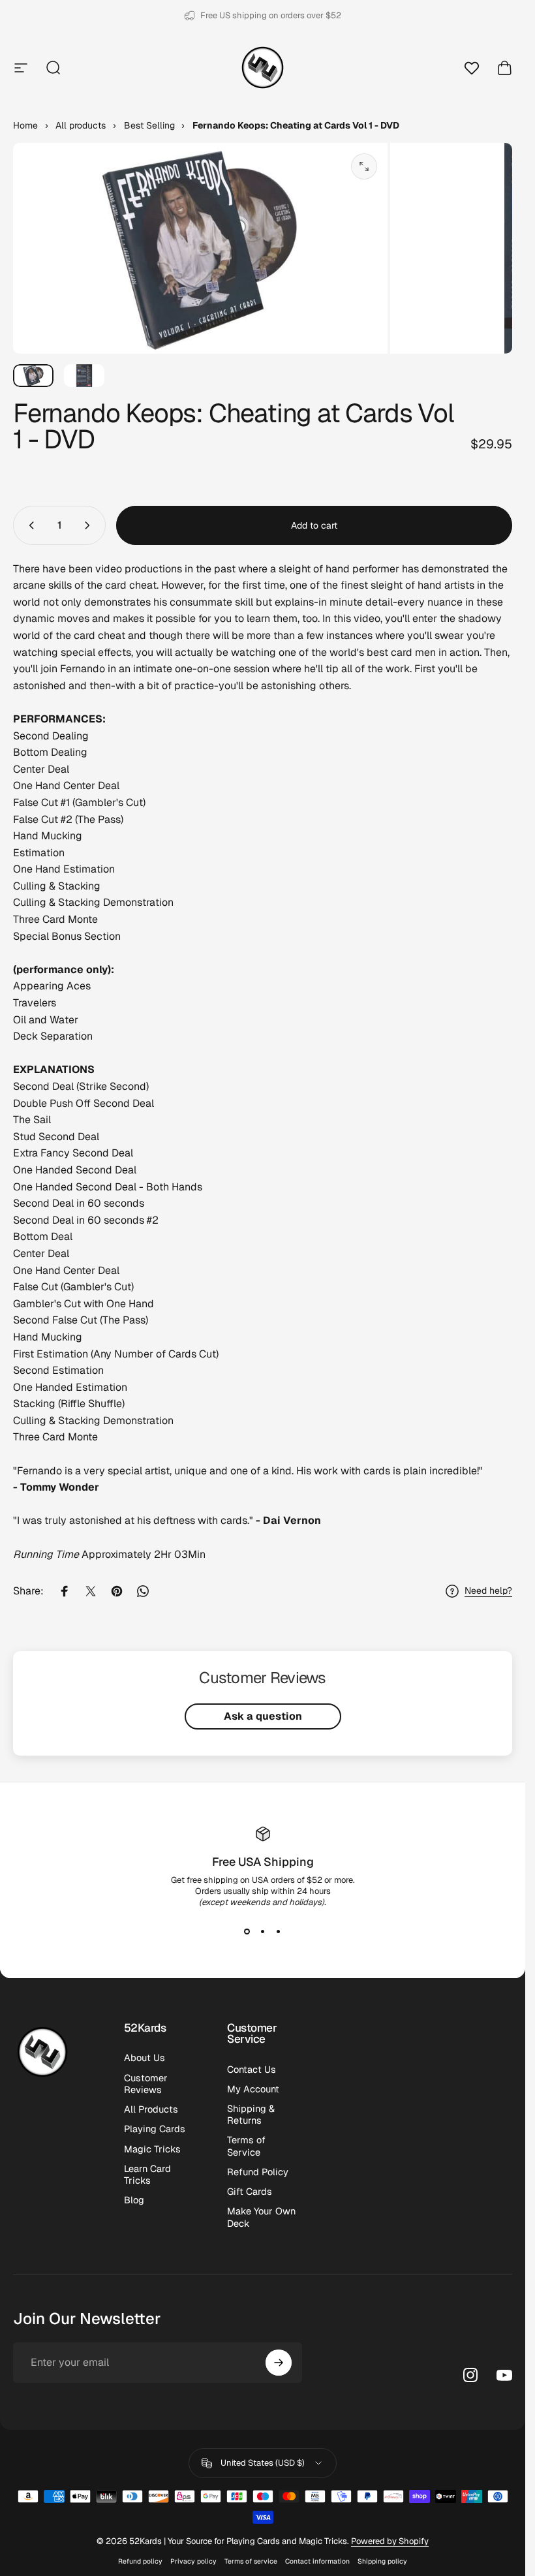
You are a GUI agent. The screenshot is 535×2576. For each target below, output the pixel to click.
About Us (145, 2058)
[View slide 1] (247, 1931)
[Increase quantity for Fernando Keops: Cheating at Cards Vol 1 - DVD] (90, 525)
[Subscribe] (279, 2363)
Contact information (317, 2561)
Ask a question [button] (263, 1716)
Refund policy (140, 2561)
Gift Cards (250, 2192)
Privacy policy (193, 2561)
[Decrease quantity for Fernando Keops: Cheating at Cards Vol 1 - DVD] (29, 525)
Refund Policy (258, 2172)
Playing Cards (155, 2129)
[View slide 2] (263, 1931)
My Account (253, 2089)
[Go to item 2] (84, 376)
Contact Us (252, 2070)
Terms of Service (246, 2146)
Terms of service (251, 2561)
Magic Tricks (152, 2149)
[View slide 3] (279, 1931)
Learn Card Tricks (147, 2175)
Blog (134, 2200)
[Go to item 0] (33, 376)
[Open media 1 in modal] (364, 166)
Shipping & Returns (251, 2115)
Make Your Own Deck (261, 2217)
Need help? (488, 1591)
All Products (151, 2109)
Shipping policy (382, 2561)
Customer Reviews (146, 2084)
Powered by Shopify (390, 2541)
